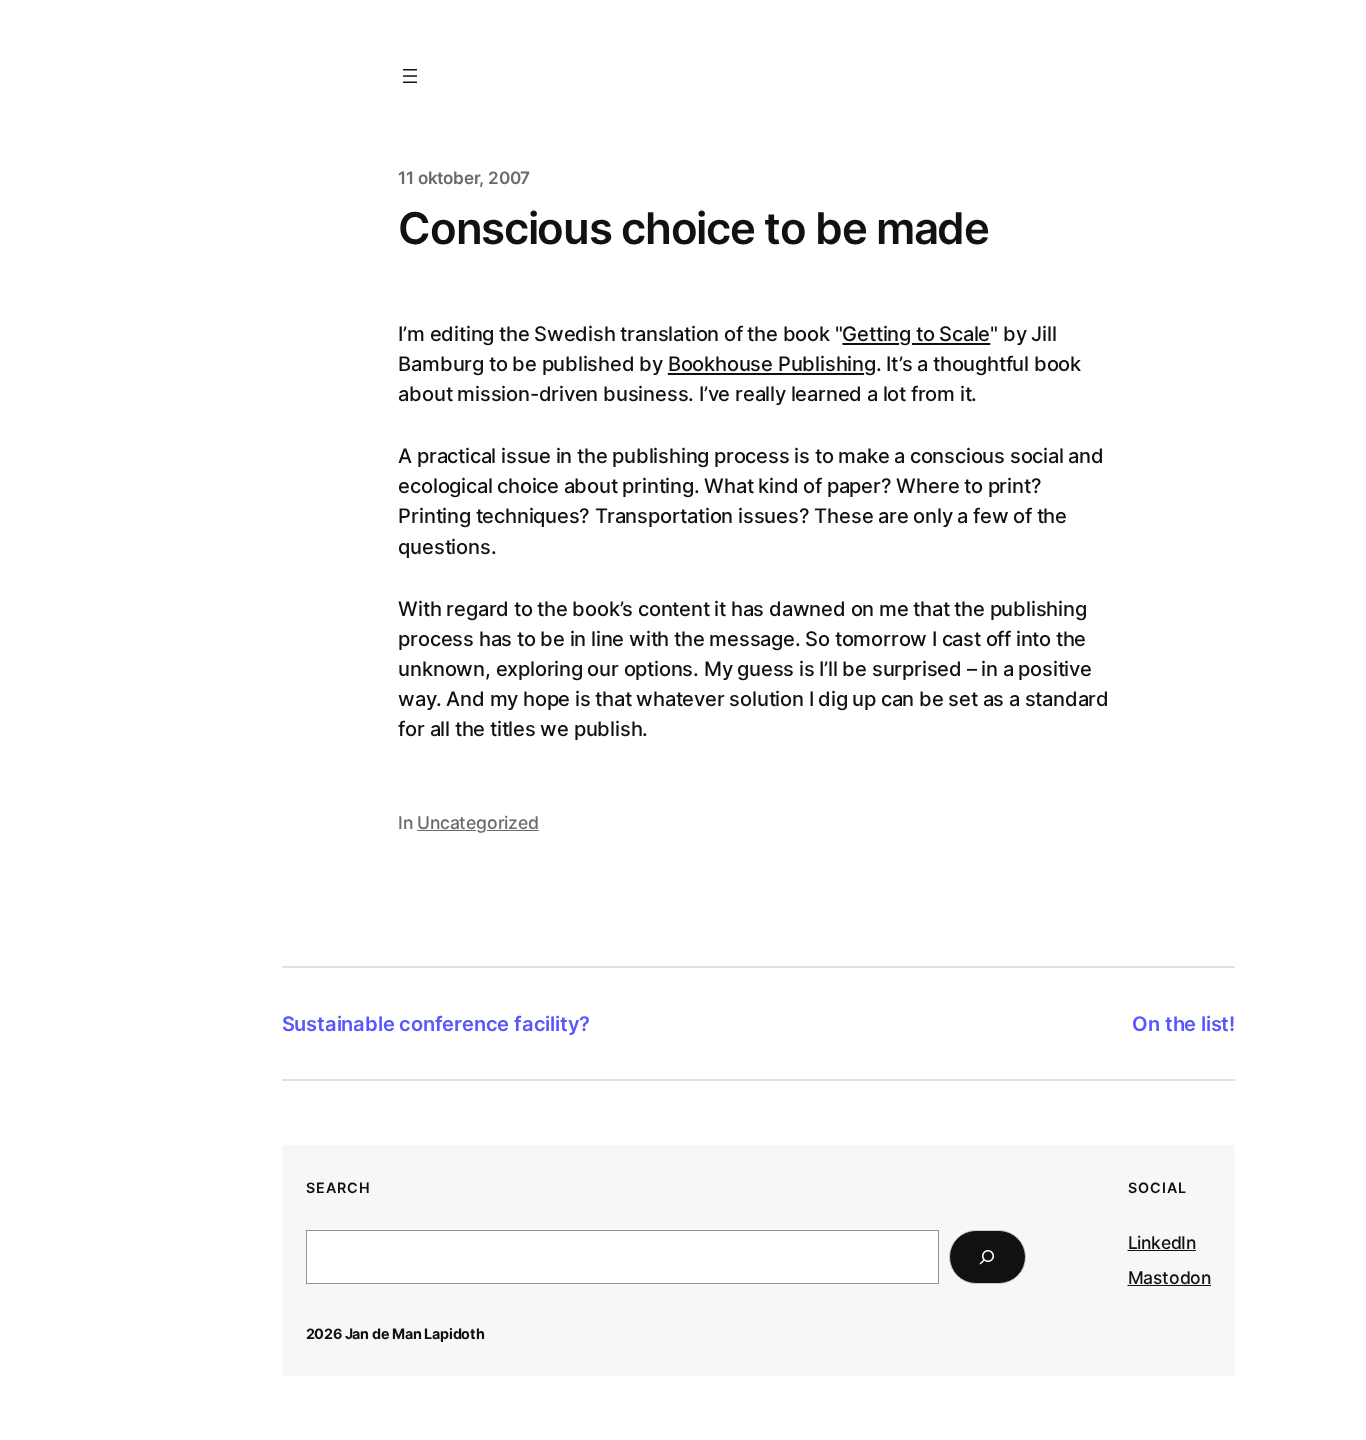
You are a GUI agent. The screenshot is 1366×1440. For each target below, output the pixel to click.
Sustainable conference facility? (436, 1024)
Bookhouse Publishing (772, 364)
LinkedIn (1162, 1242)
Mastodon (1169, 1277)
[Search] (987, 1256)
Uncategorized (477, 822)
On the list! (1183, 1024)
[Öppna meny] (410, 76)
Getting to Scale (916, 334)
